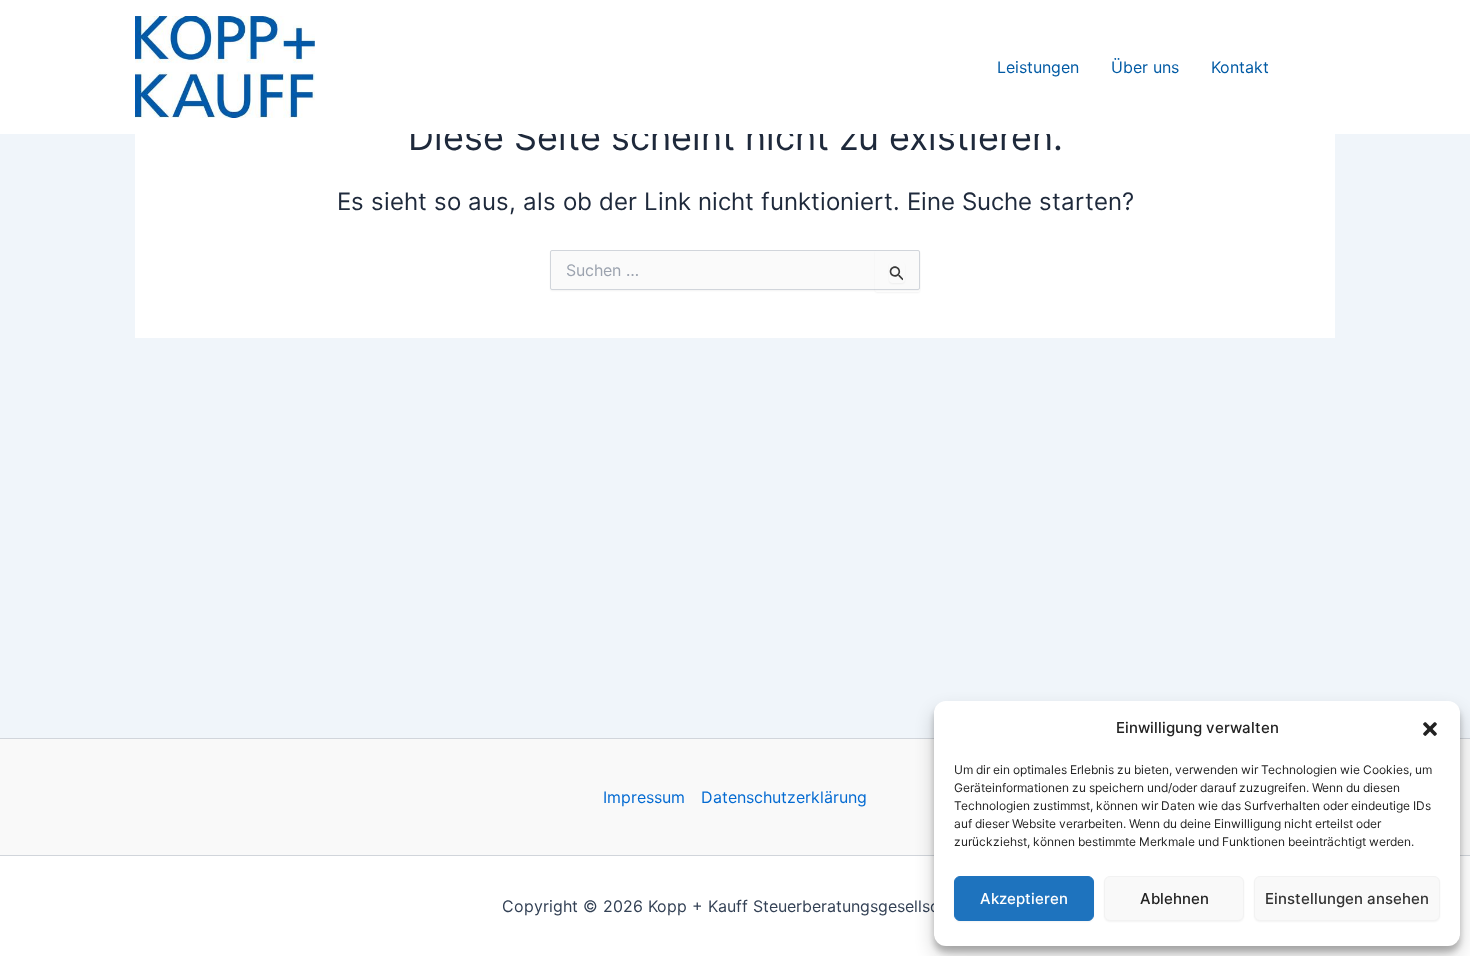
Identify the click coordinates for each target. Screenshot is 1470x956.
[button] (1430, 729)
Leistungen (1038, 67)
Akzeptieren (1024, 898)
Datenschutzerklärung (784, 797)
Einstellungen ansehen (1347, 898)
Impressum (644, 797)
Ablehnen (1174, 898)
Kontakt (1240, 67)
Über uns (1145, 67)
